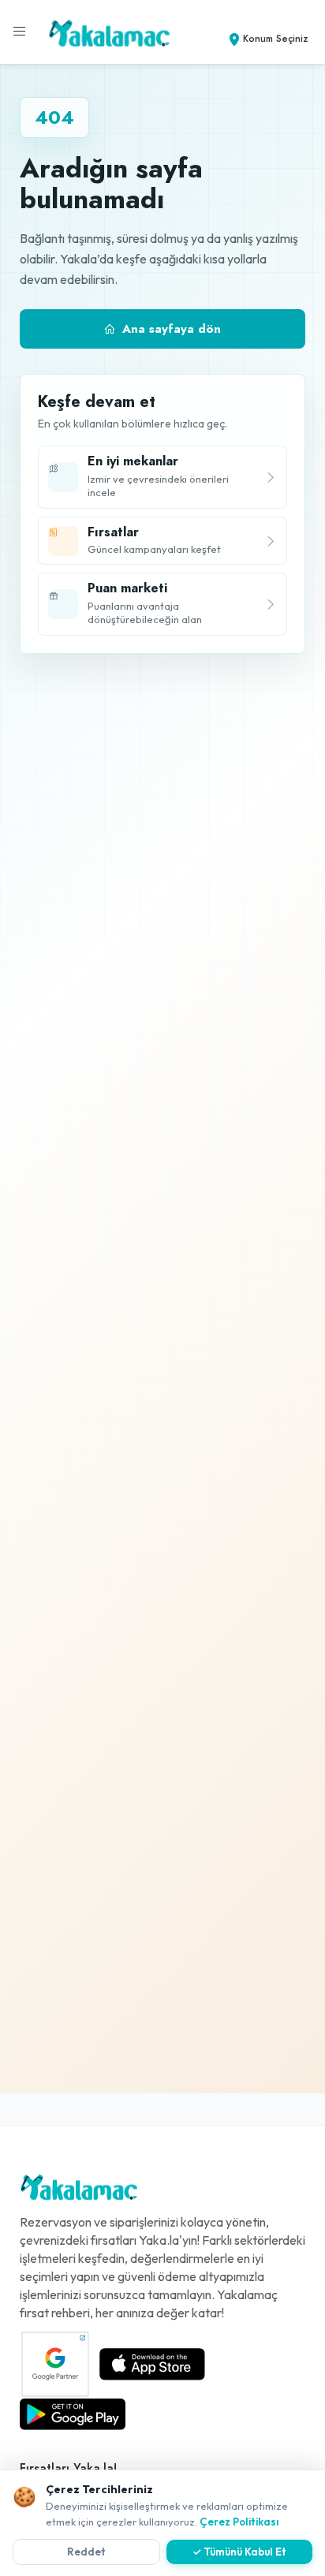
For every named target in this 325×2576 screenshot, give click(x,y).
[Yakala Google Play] (73, 2414)
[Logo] (79, 2191)
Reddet (86, 2552)
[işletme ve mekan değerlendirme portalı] (20, 32)
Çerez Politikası (239, 2522)
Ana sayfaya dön (172, 329)
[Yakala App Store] (152, 2364)
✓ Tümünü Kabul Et (239, 2552)
